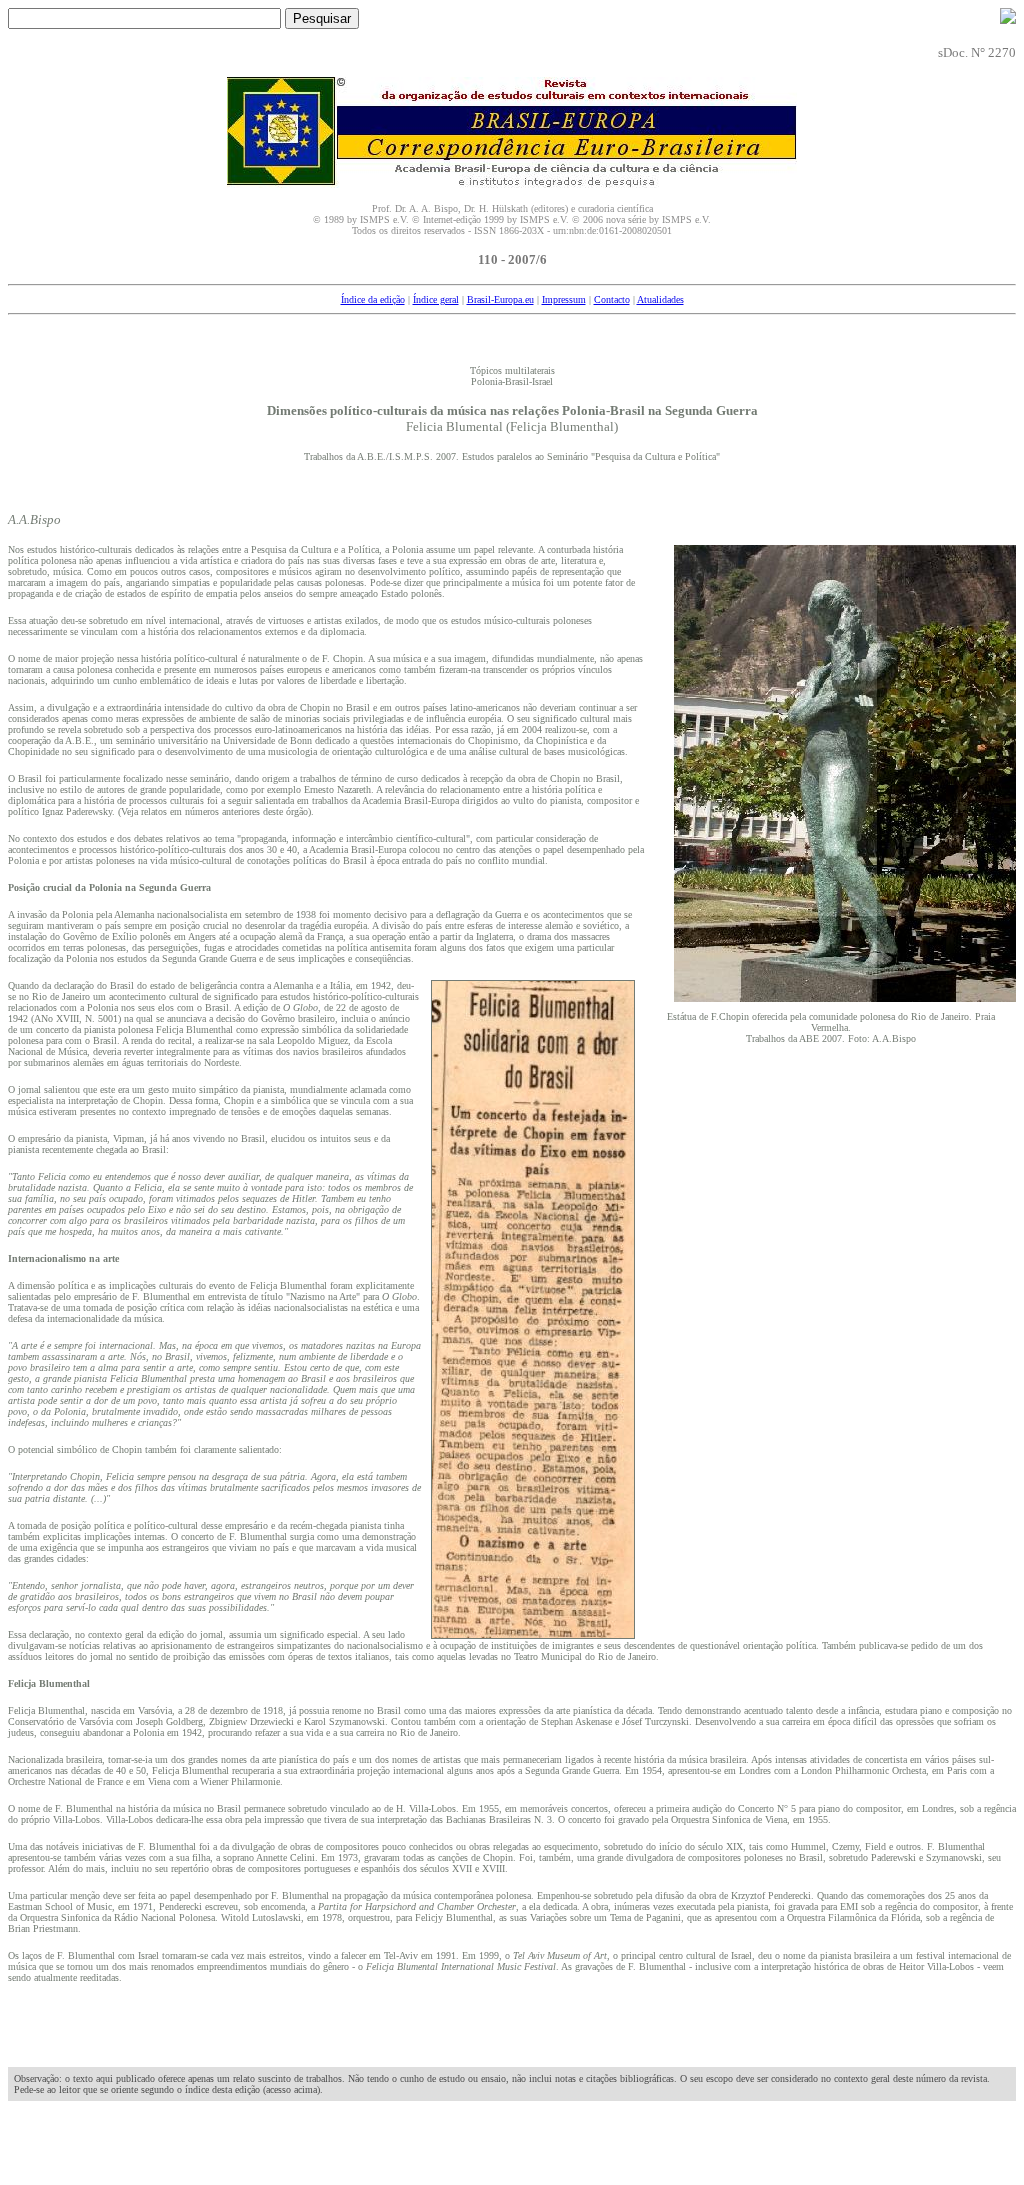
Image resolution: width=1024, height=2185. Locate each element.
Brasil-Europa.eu (500, 299)
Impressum (564, 299)
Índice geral (436, 299)
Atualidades (660, 299)
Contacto (612, 299)
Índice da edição (373, 299)
